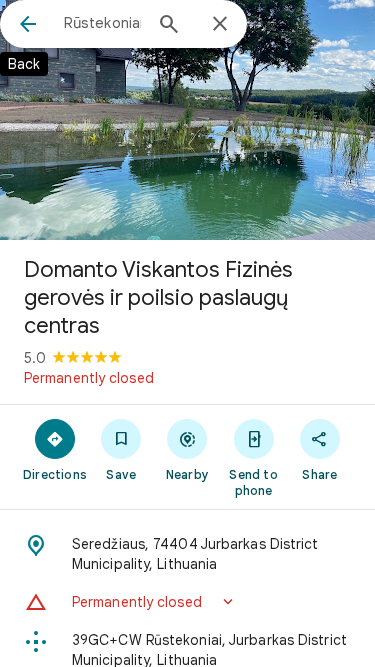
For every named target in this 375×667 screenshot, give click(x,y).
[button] (187, 602)
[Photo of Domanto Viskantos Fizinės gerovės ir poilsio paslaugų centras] (187, 120)
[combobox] (102, 23)
